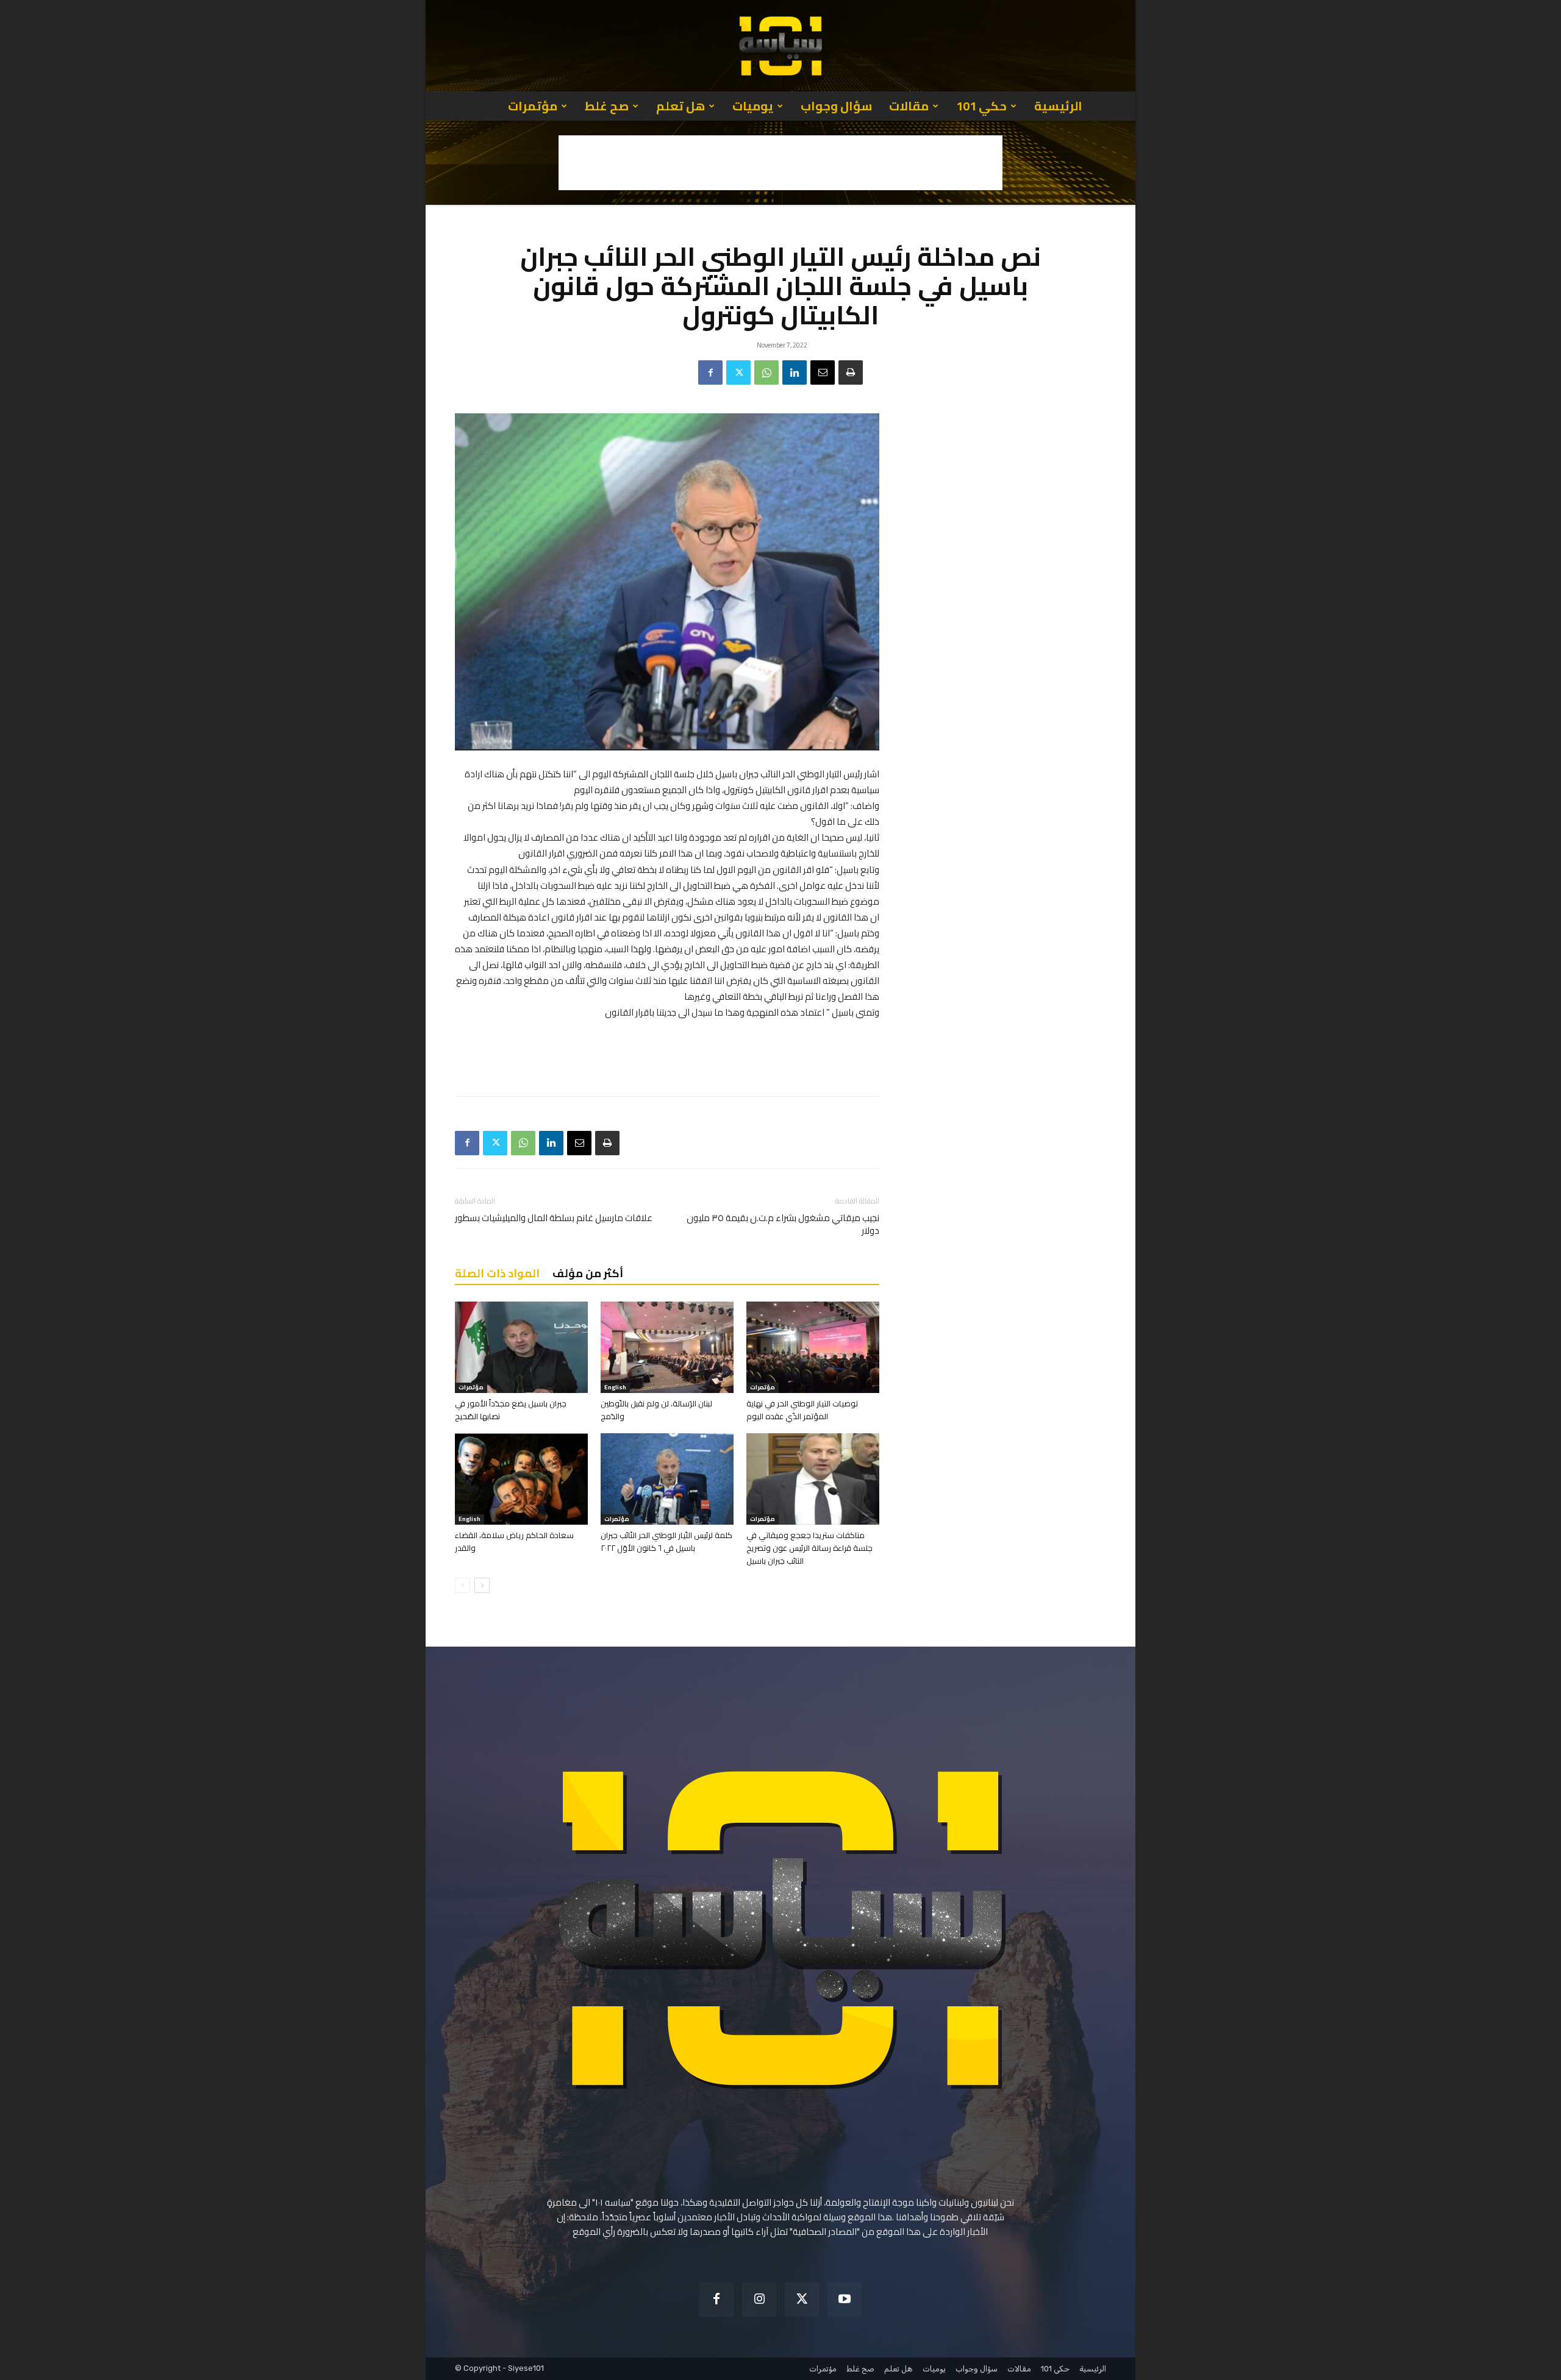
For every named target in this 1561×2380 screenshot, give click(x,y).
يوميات (753, 106)
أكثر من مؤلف (588, 1273)
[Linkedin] (795, 372)
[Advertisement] (780, 163)
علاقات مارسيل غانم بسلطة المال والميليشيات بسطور (554, 1218)
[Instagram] (759, 2300)
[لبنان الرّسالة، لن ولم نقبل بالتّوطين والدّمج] (667, 1347)
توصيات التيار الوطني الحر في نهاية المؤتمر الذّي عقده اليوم (802, 1410)
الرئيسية (1058, 106)
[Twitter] (738, 372)
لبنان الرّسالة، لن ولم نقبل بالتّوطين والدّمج (656, 1410)
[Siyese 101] (780, 46)
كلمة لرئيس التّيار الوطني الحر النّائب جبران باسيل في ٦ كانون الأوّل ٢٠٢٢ (666, 1541)
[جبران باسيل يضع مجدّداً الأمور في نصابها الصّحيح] (521, 1347)
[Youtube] (845, 2300)
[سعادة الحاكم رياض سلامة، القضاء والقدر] (521, 1479)
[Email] (823, 372)
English (615, 1388)
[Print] (851, 372)
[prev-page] (463, 1585)
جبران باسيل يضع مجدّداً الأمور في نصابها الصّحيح (511, 1410)
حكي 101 (981, 106)
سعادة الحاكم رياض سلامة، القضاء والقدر (514, 1541)
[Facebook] (710, 372)
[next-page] (482, 1585)
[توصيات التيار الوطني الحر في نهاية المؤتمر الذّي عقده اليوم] (813, 1347)
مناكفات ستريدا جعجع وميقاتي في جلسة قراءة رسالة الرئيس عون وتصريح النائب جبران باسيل (809, 1548)
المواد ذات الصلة (497, 1273)
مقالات (909, 106)
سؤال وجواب (836, 106)
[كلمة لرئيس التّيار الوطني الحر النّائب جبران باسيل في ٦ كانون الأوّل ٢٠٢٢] (667, 1479)
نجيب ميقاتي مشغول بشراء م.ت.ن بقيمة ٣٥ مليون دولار (783, 1224)
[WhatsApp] (766, 372)
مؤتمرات (533, 106)
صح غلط (607, 106)
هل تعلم (680, 106)
